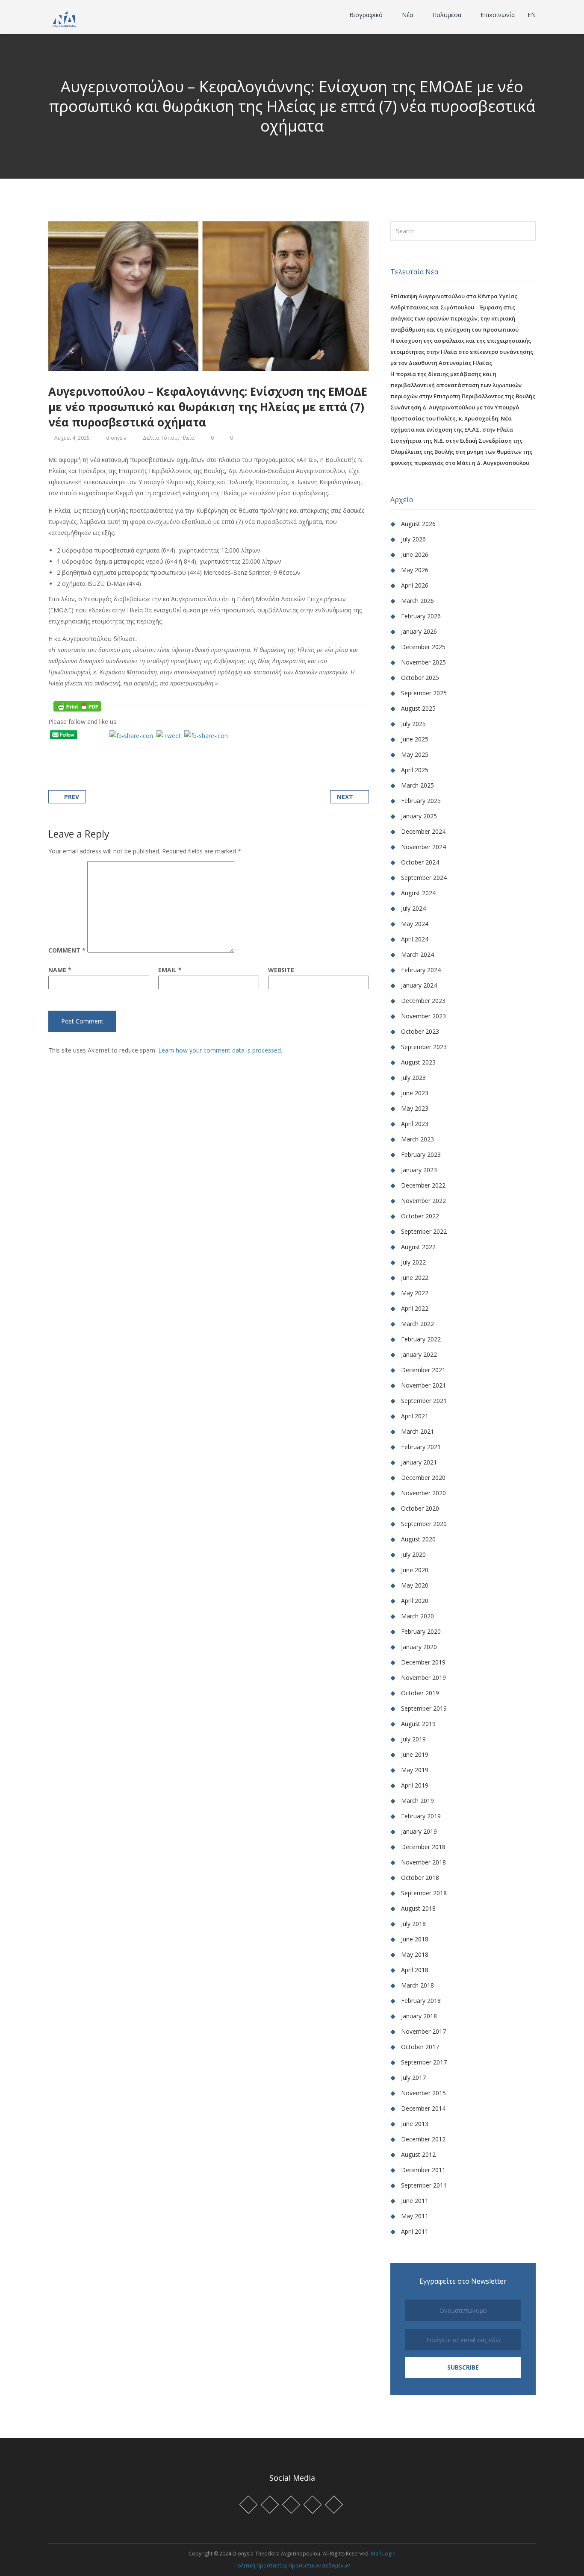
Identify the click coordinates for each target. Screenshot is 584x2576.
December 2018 (423, 1847)
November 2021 (423, 1385)
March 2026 (417, 601)
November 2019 (423, 1678)
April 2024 (415, 939)
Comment (67, 950)
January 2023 (419, 1170)
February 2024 (421, 970)
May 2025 (415, 754)
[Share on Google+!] (83, 747)
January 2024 (419, 985)
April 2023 (415, 1124)
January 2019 (419, 1831)
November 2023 (423, 1016)
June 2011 (415, 2201)
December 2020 (423, 1478)
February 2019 (421, 1816)
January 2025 (419, 816)
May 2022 (415, 1293)
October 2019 (420, 1693)
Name (60, 970)
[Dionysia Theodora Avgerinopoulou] (64, 18)
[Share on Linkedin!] (93, 747)
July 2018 (413, 1924)
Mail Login (383, 2554)
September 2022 (424, 1231)
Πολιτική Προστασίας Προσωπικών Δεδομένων (292, 2566)
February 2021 (421, 1447)
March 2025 (417, 785)
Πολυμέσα (448, 15)
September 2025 (424, 693)
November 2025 (423, 662)
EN (532, 15)
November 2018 (423, 1862)
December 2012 (423, 2139)
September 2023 (424, 1047)
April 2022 (415, 1308)
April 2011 (415, 2231)
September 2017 (424, 2062)
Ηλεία (187, 438)
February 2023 (421, 1154)
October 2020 (420, 1508)
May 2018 (415, 1954)
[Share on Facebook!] (61, 747)
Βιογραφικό (367, 15)
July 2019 (413, 1739)
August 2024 (418, 893)
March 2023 (417, 1139)
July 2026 (413, 539)
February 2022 (421, 1339)
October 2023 (420, 1031)
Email (170, 970)
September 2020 (424, 1524)
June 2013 (415, 2124)
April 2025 (415, 770)
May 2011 (415, 2216)
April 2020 (415, 1601)
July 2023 (413, 1078)
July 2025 (413, 724)
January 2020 (419, 1647)
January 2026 (419, 631)
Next (345, 797)
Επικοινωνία (498, 15)
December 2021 (423, 1370)
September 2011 (424, 2185)
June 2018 (415, 1939)
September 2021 (424, 1401)
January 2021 (419, 1462)
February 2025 (421, 801)
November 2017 (423, 2031)
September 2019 (424, 1708)
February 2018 (421, 2001)
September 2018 (424, 1893)
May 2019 (415, 1770)
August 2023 (418, 1062)
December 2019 (423, 1662)
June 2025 (415, 739)
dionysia (116, 438)
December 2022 (423, 1185)
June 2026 (415, 554)
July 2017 (413, 2078)
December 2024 (423, 831)
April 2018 (415, 1970)
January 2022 (419, 1354)
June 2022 (415, 1278)
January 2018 (419, 2016)
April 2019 (415, 1785)
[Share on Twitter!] (72, 747)
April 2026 (415, 585)
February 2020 (421, 1631)
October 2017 (420, 2047)
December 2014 (423, 2108)
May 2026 (415, 570)
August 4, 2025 (72, 438)
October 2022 (420, 1216)
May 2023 (415, 1108)
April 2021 (415, 1416)
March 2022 (417, 1324)
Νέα (408, 15)
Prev (72, 797)
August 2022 (418, 1247)
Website (281, 970)
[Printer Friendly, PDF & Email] (77, 706)
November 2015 (423, 2093)
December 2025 (423, 647)
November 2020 (423, 1493)
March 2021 (417, 1431)
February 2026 (421, 616)
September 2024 (424, 878)
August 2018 (418, 1908)
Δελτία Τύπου (160, 438)
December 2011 (423, 2170)
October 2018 (420, 1878)
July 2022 (413, 1262)
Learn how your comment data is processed (220, 1050)
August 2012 (418, 2154)
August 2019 (418, 1724)
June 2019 (415, 1754)
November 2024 (423, 847)
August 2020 (418, 1539)
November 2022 (423, 1201)
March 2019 (417, 1801)
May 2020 (415, 1585)
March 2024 (417, 954)
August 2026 (418, 524)
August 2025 (418, 708)
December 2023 (423, 1001)
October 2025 (420, 678)
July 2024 (413, 908)
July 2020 (413, 1554)
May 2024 (415, 924)
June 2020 (415, 1570)
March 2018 (417, 1985)
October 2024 (420, 862)
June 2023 (415, 1093)
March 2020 (417, 1616)
